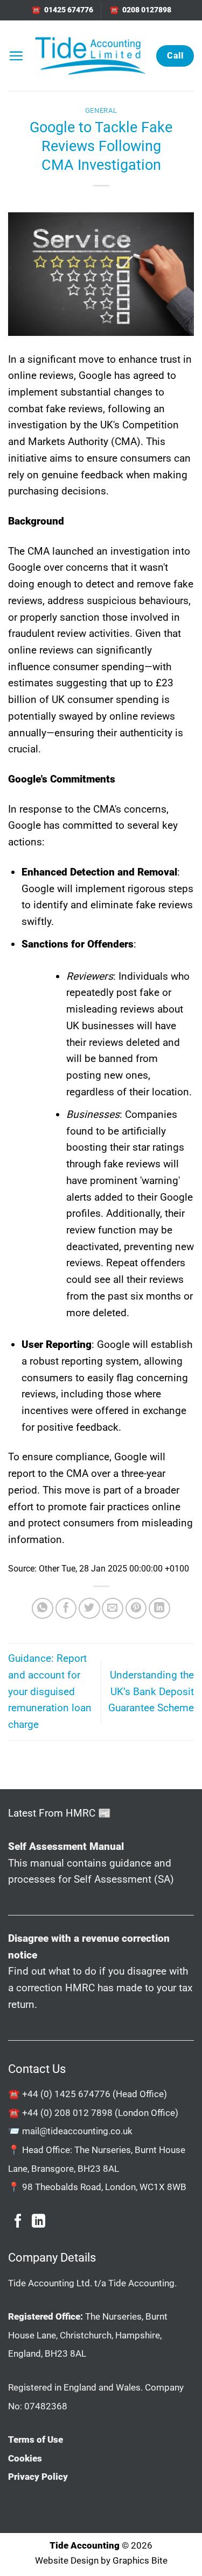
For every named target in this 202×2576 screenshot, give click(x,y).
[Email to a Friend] (113, 1609)
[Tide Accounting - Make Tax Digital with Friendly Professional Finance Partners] (90, 56)
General (101, 110)
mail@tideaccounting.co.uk (77, 2131)
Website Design (67, 2560)
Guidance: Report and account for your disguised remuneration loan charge (50, 1691)
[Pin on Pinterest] (136, 1609)
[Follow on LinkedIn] (39, 2222)
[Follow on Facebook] (18, 2222)
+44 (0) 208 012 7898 (67, 2113)
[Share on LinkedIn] (159, 1609)
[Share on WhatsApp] (43, 1609)
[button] (16, 56)
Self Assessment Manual (66, 1846)
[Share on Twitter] (89, 1609)
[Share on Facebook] (66, 1609)
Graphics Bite (140, 2560)
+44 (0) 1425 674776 (66, 2094)
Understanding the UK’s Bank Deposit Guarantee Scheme (151, 1691)
